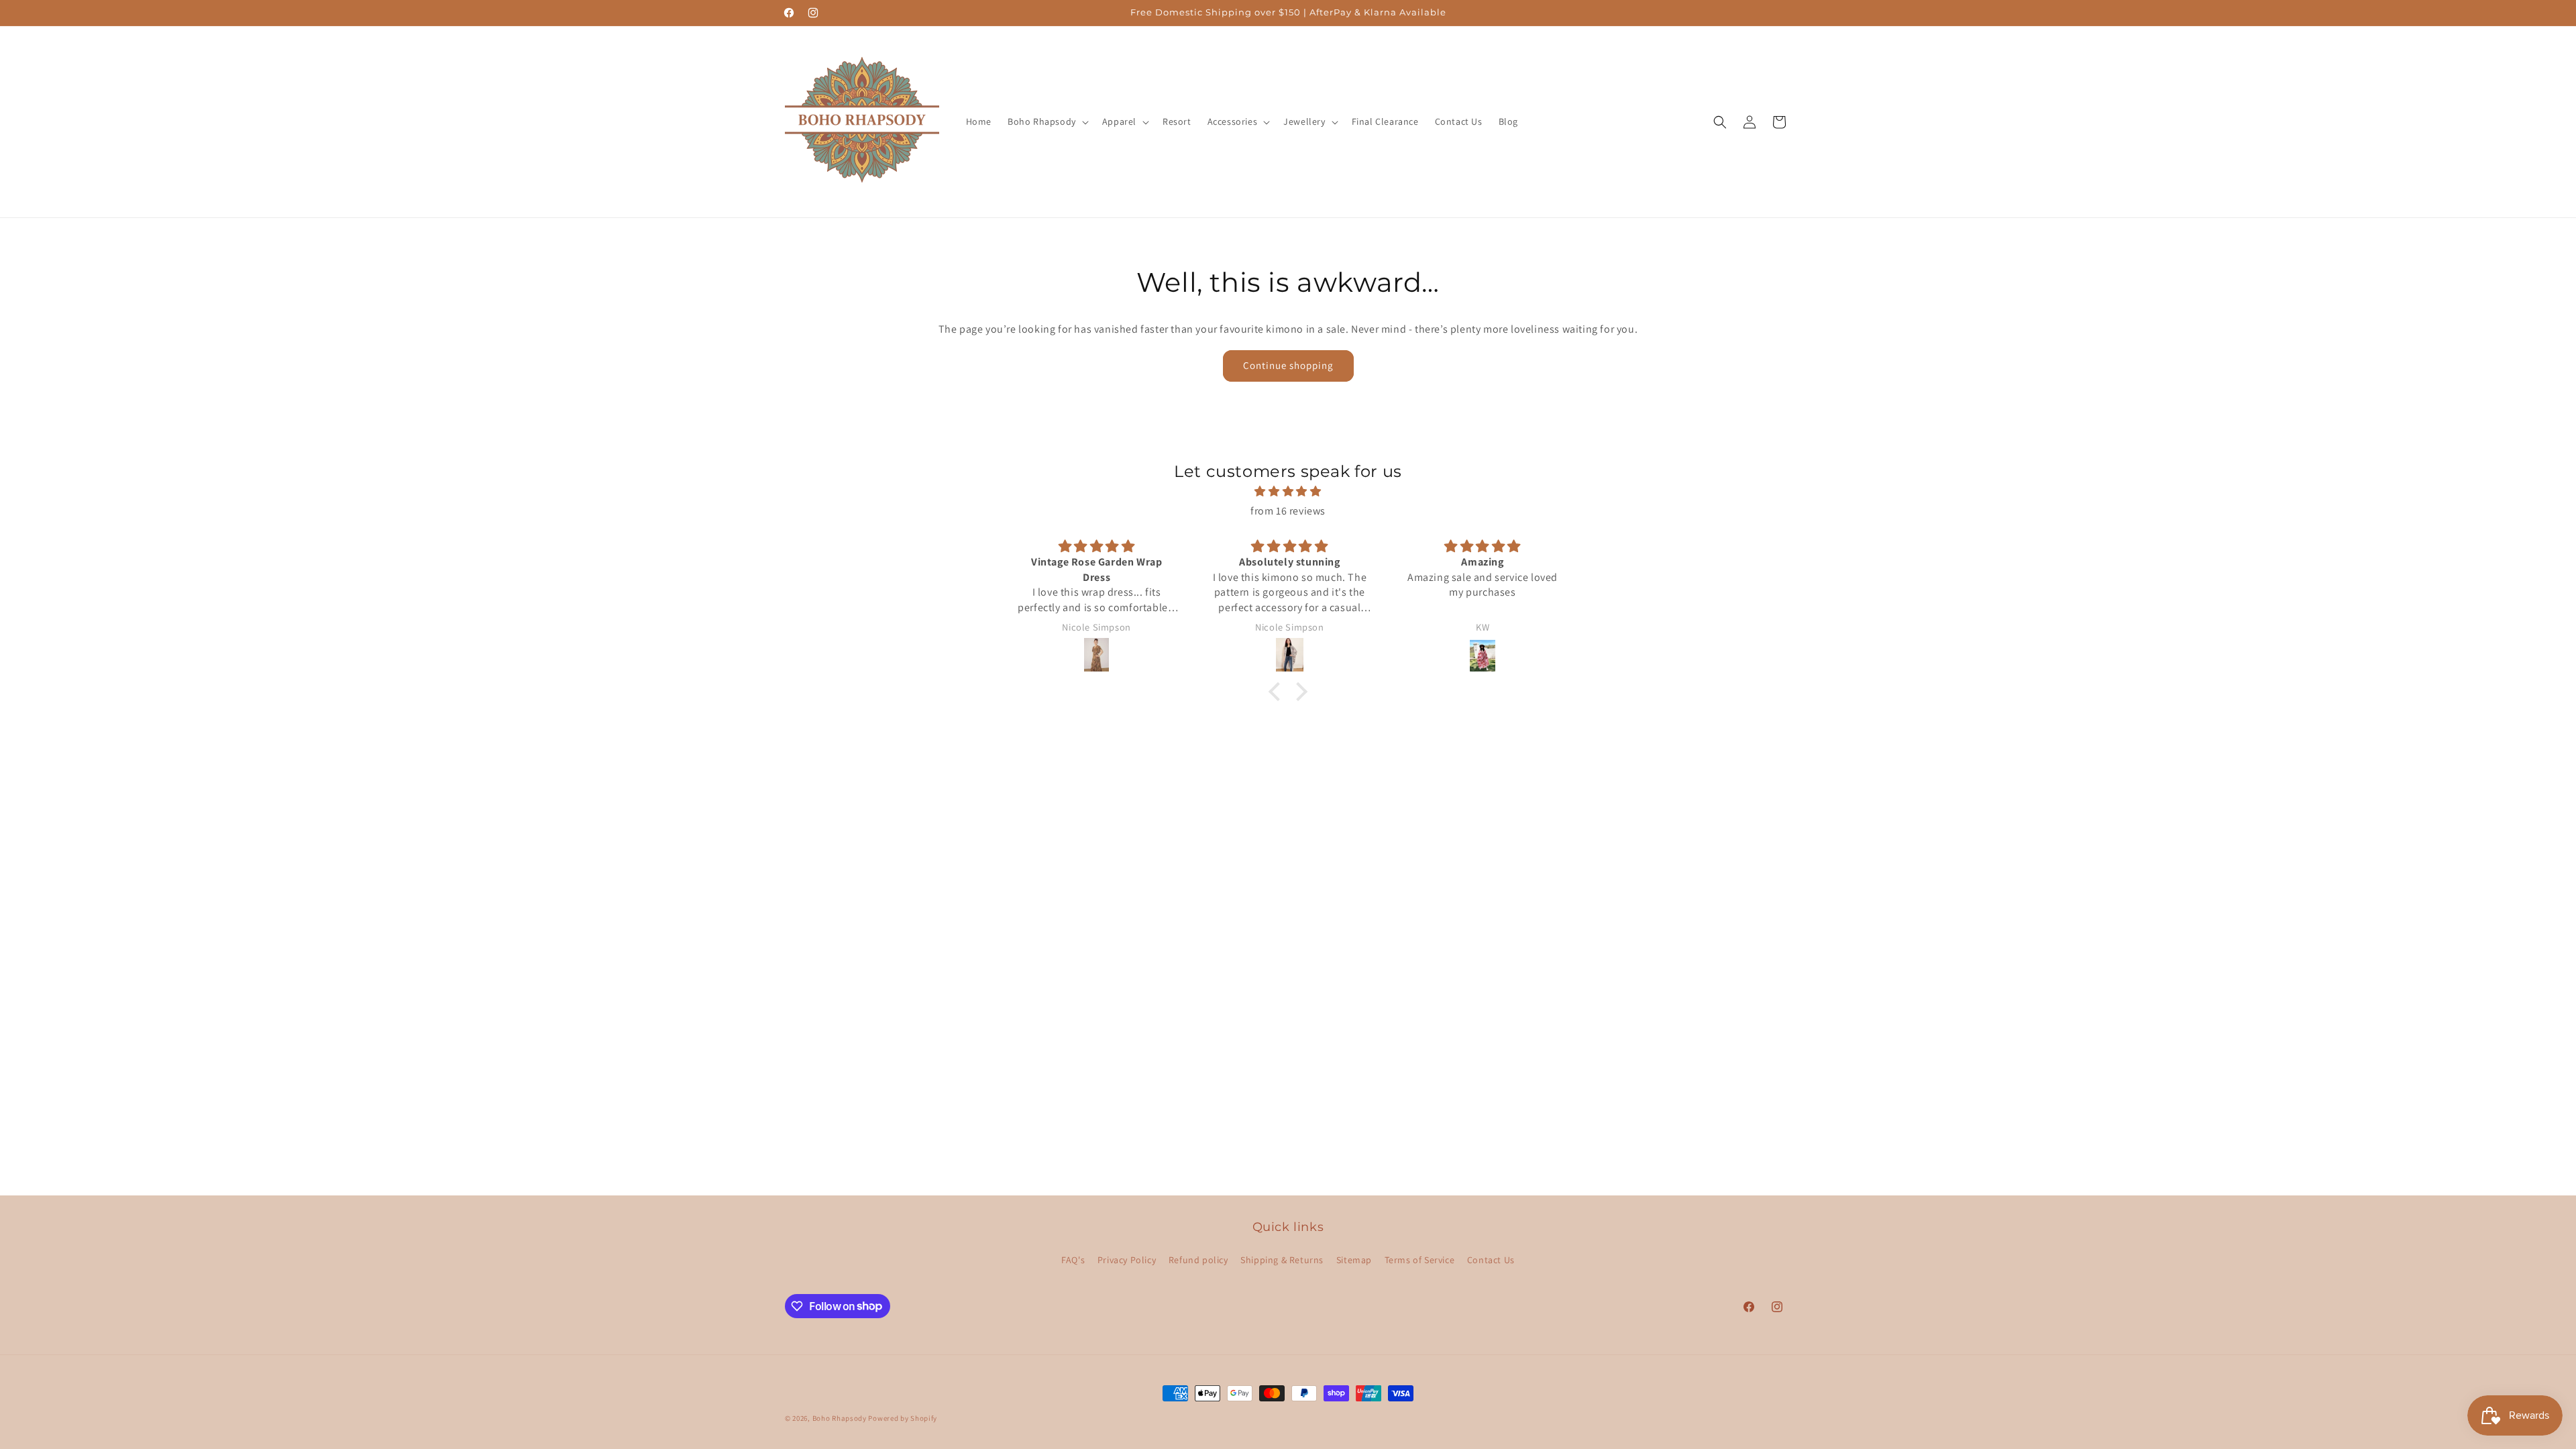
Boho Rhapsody (841, 1418)
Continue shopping (1288, 365)
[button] (1047, 121)
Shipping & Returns (1282, 1260)
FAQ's (1073, 1260)
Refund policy (1198, 1260)
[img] (1288, 492)
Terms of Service (1420, 1260)
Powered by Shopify (903, 1418)
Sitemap (1354, 1260)
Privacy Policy (1127, 1260)
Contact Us (1491, 1260)
